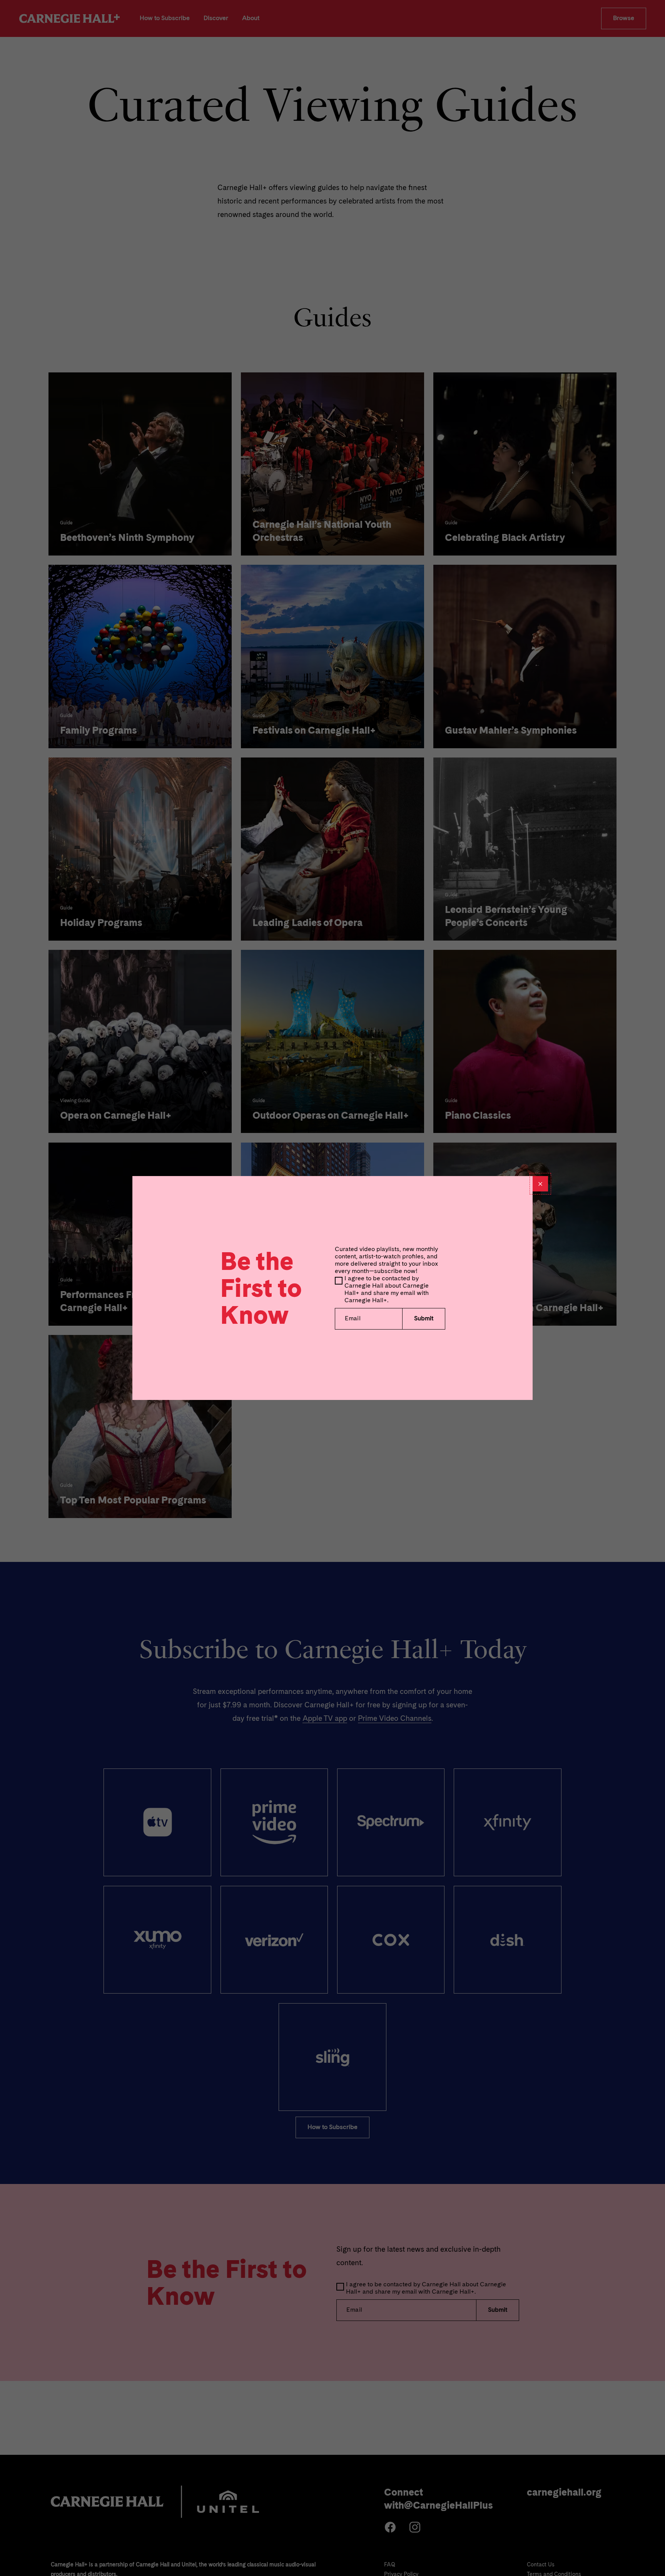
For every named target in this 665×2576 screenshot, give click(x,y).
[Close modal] (540, 1184)
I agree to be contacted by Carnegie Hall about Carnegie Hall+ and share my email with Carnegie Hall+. (387, 1290)
